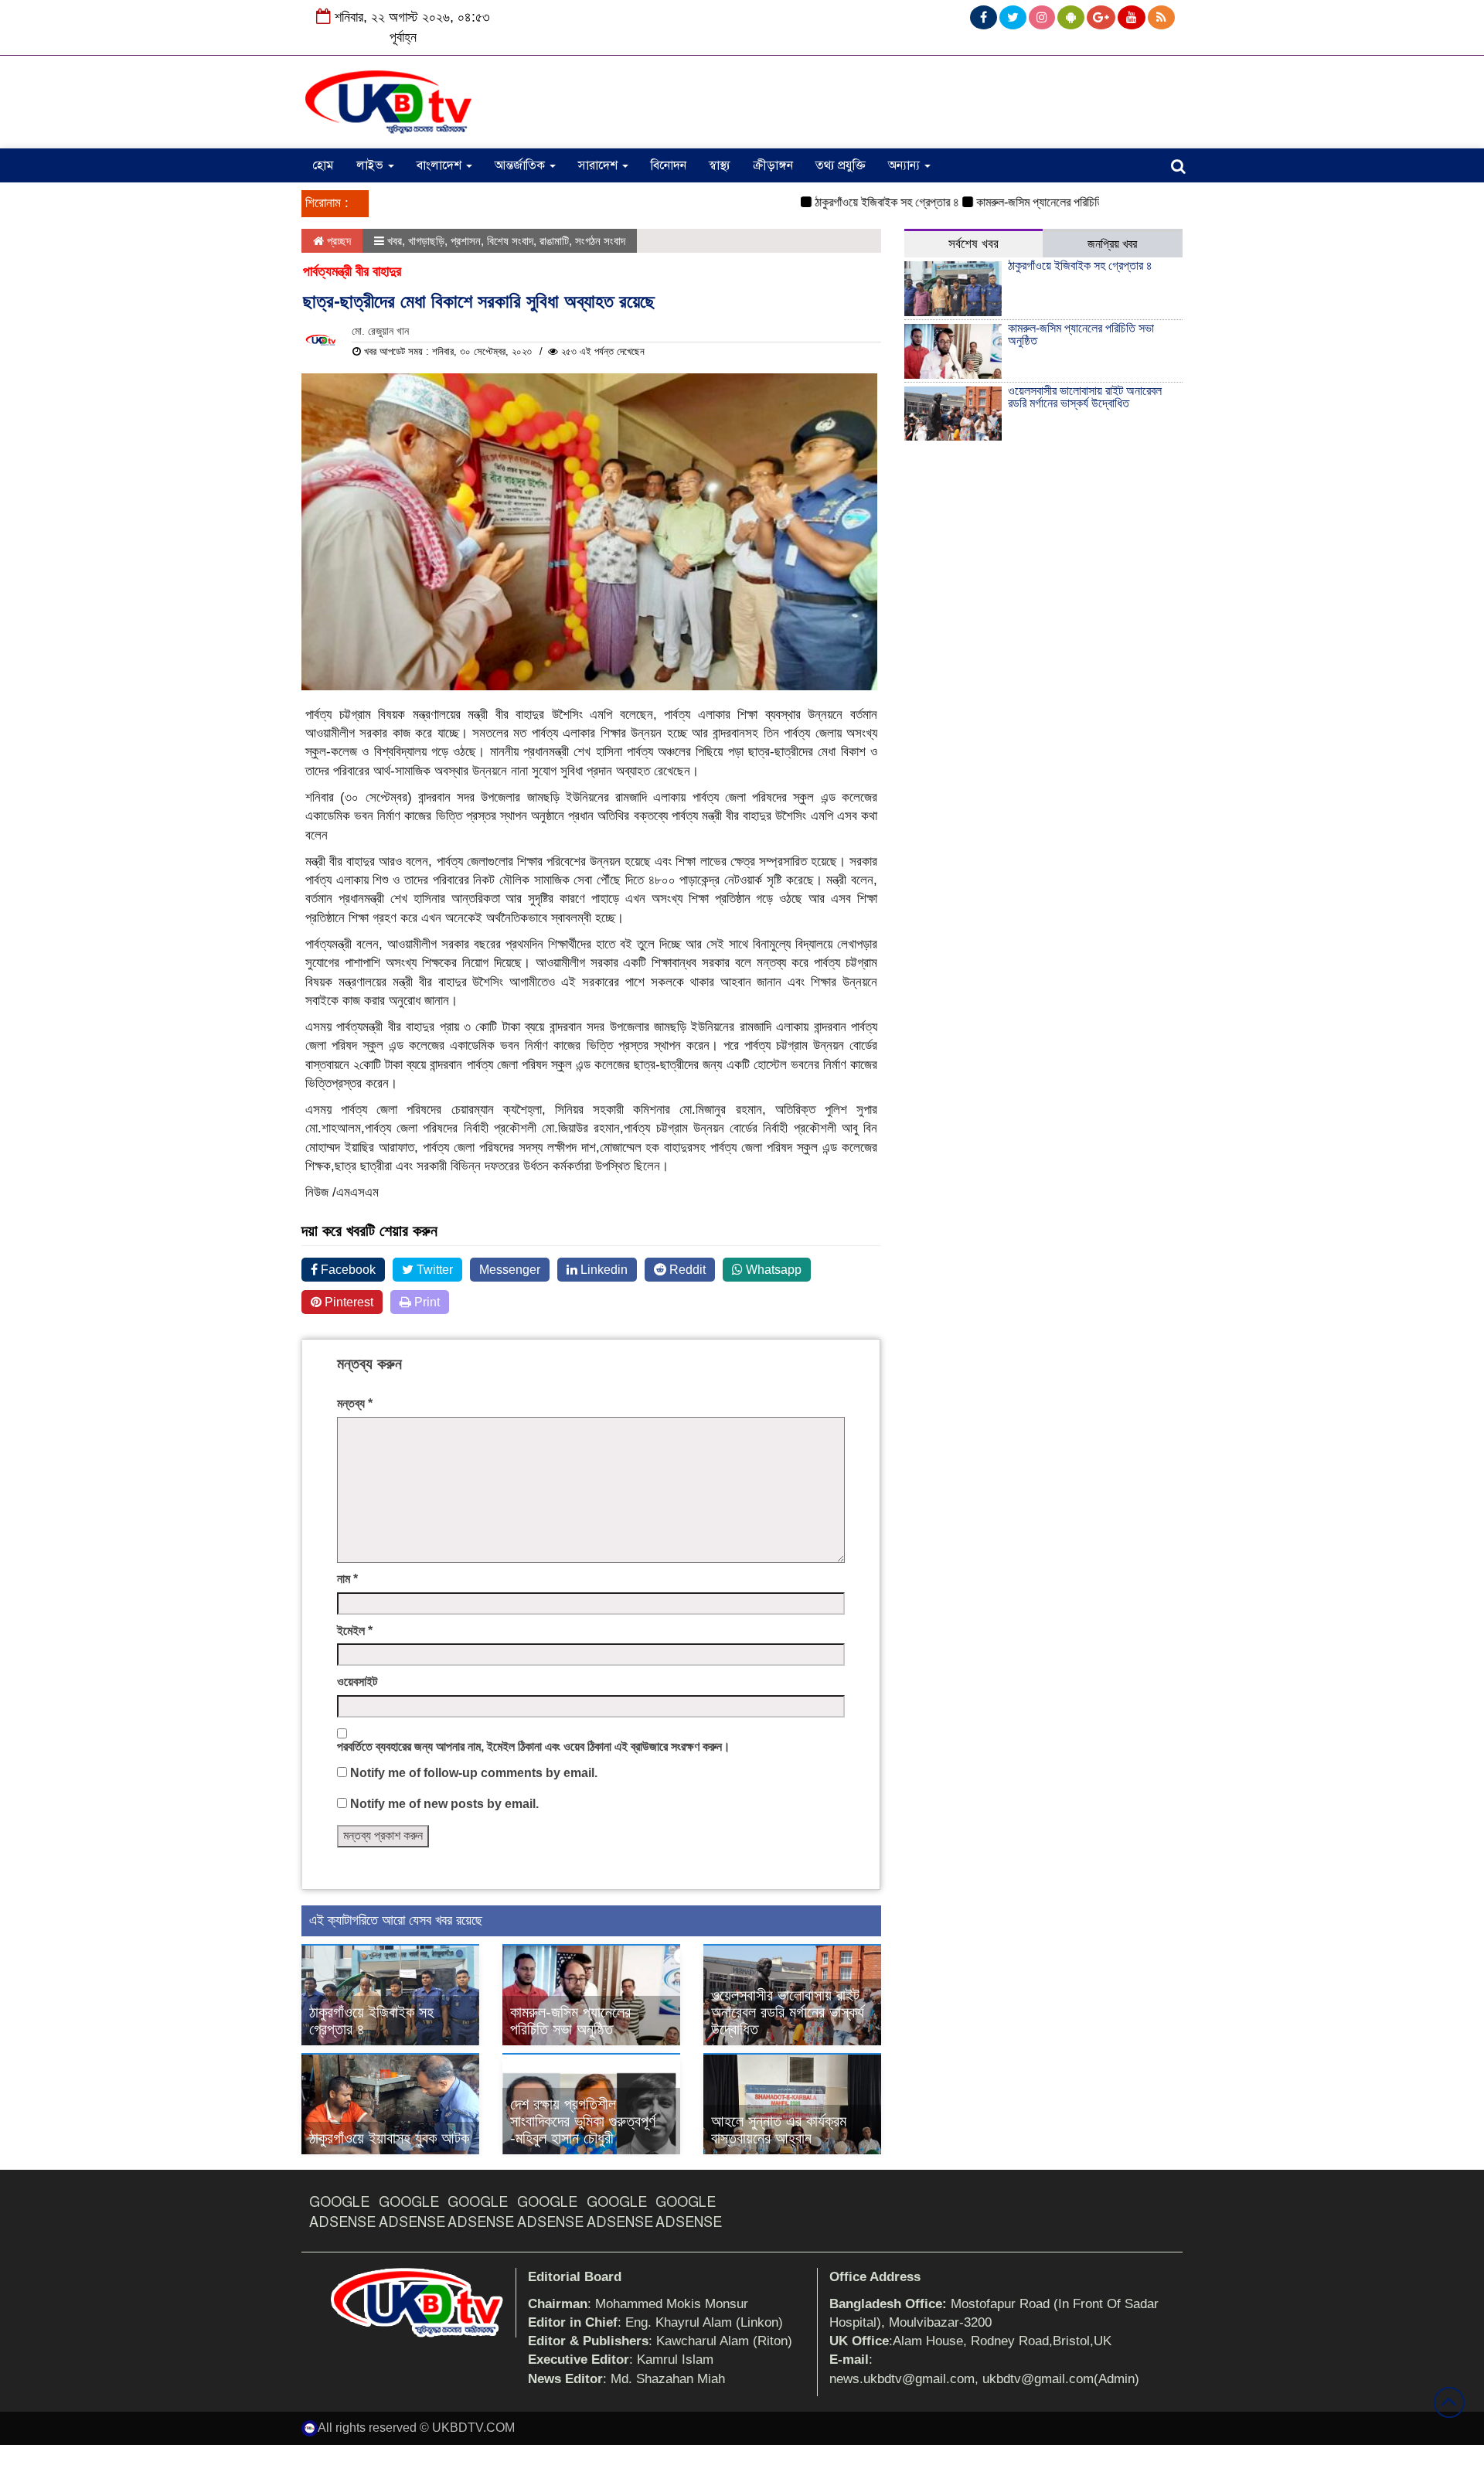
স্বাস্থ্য (720, 165)
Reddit (686, 1270)
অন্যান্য (905, 165)
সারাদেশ (599, 165)
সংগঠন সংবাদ (600, 241)
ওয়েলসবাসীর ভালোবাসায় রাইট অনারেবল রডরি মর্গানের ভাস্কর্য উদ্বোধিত (788, 2012)
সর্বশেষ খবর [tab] (973, 244)
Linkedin (602, 1270)
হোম (323, 165)
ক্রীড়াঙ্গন (773, 165)
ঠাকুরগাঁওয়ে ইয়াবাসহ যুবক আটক (389, 2138)
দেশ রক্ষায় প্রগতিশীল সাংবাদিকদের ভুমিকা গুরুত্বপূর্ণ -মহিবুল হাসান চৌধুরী (583, 2121)
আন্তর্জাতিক (521, 165)
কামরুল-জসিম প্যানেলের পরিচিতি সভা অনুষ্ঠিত (1022, 202)
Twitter (433, 1270)
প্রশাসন (466, 241)
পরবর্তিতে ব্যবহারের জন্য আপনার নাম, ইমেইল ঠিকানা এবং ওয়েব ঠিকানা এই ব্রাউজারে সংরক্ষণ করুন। (534, 1747)
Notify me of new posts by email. (444, 1804)
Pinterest (347, 1302)
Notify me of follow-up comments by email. (474, 1773)
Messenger (510, 1270)
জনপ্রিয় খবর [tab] (1112, 244)
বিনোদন (669, 165)
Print (425, 1302)
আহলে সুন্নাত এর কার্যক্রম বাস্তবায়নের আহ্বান (779, 2130)
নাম (347, 1579)
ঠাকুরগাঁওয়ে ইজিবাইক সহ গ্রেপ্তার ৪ (844, 202)
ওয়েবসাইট (357, 1682)
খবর (395, 241)
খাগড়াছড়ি (426, 241)
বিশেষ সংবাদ (510, 241)
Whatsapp (772, 1270)
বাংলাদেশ (441, 165)
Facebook (347, 1270)
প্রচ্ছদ (337, 241)
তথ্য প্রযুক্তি (841, 165)
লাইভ (371, 165)
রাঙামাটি (554, 241)
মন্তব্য (355, 1403)
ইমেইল (355, 1631)
